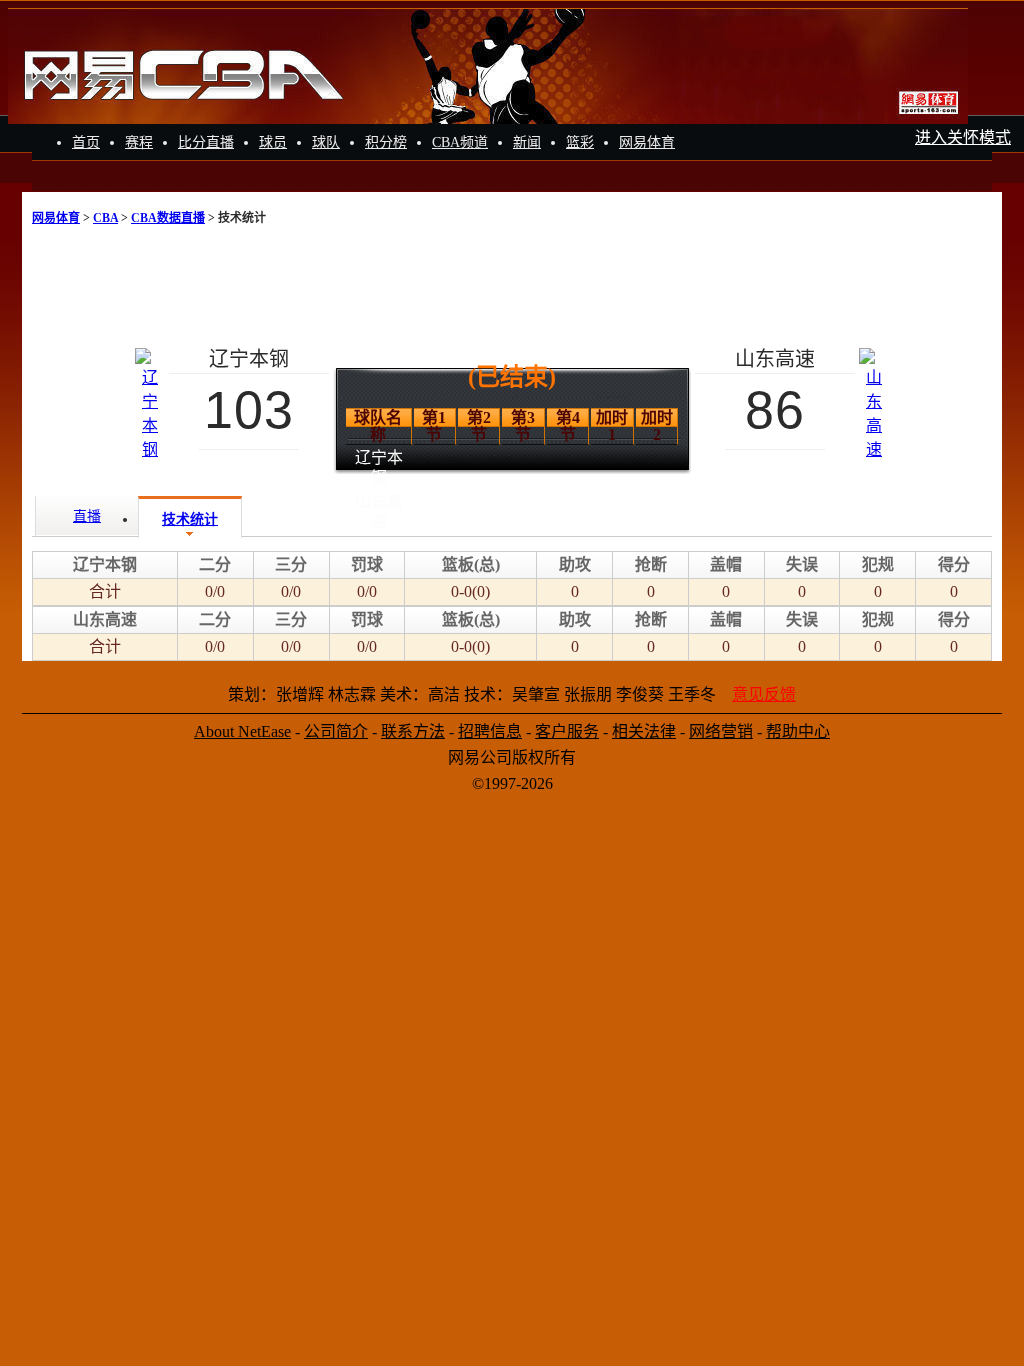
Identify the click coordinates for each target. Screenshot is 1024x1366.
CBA (105, 218)
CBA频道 (460, 142)
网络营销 (721, 731)
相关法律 (644, 731)
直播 (87, 516)
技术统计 (190, 519)
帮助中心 (798, 731)
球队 (326, 142)
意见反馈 (764, 694)
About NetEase (242, 731)
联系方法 (413, 731)
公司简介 (336, 731)
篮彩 (580, 142)
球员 (273, 142)
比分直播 (206, 142)
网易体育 (647, 142)
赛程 (139, 142)
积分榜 (386, 142)
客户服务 (567, 731)
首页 (86, 142)
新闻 (527, 142)
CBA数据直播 (168, 218)
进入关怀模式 (963, 137)
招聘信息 (490, 731)
